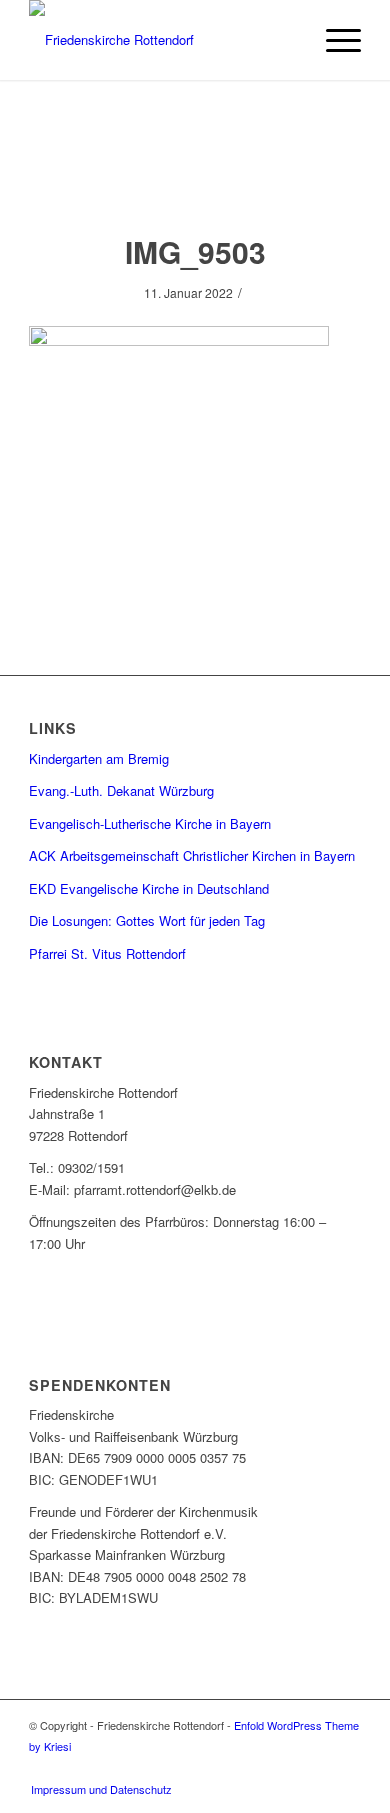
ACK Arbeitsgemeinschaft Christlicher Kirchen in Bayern (192, 855)
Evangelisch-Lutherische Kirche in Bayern (150, 823)
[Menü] (333, 40)
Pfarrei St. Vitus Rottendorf (107, 953)
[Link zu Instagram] (346, 1768)
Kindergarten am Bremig (99, 758)
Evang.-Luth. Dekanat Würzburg (121, 790)
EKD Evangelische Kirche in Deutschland (149, 888)
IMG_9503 (195, 251)
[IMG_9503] (195, 176)
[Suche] (286, 40)
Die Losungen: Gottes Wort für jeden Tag (147, 920)
